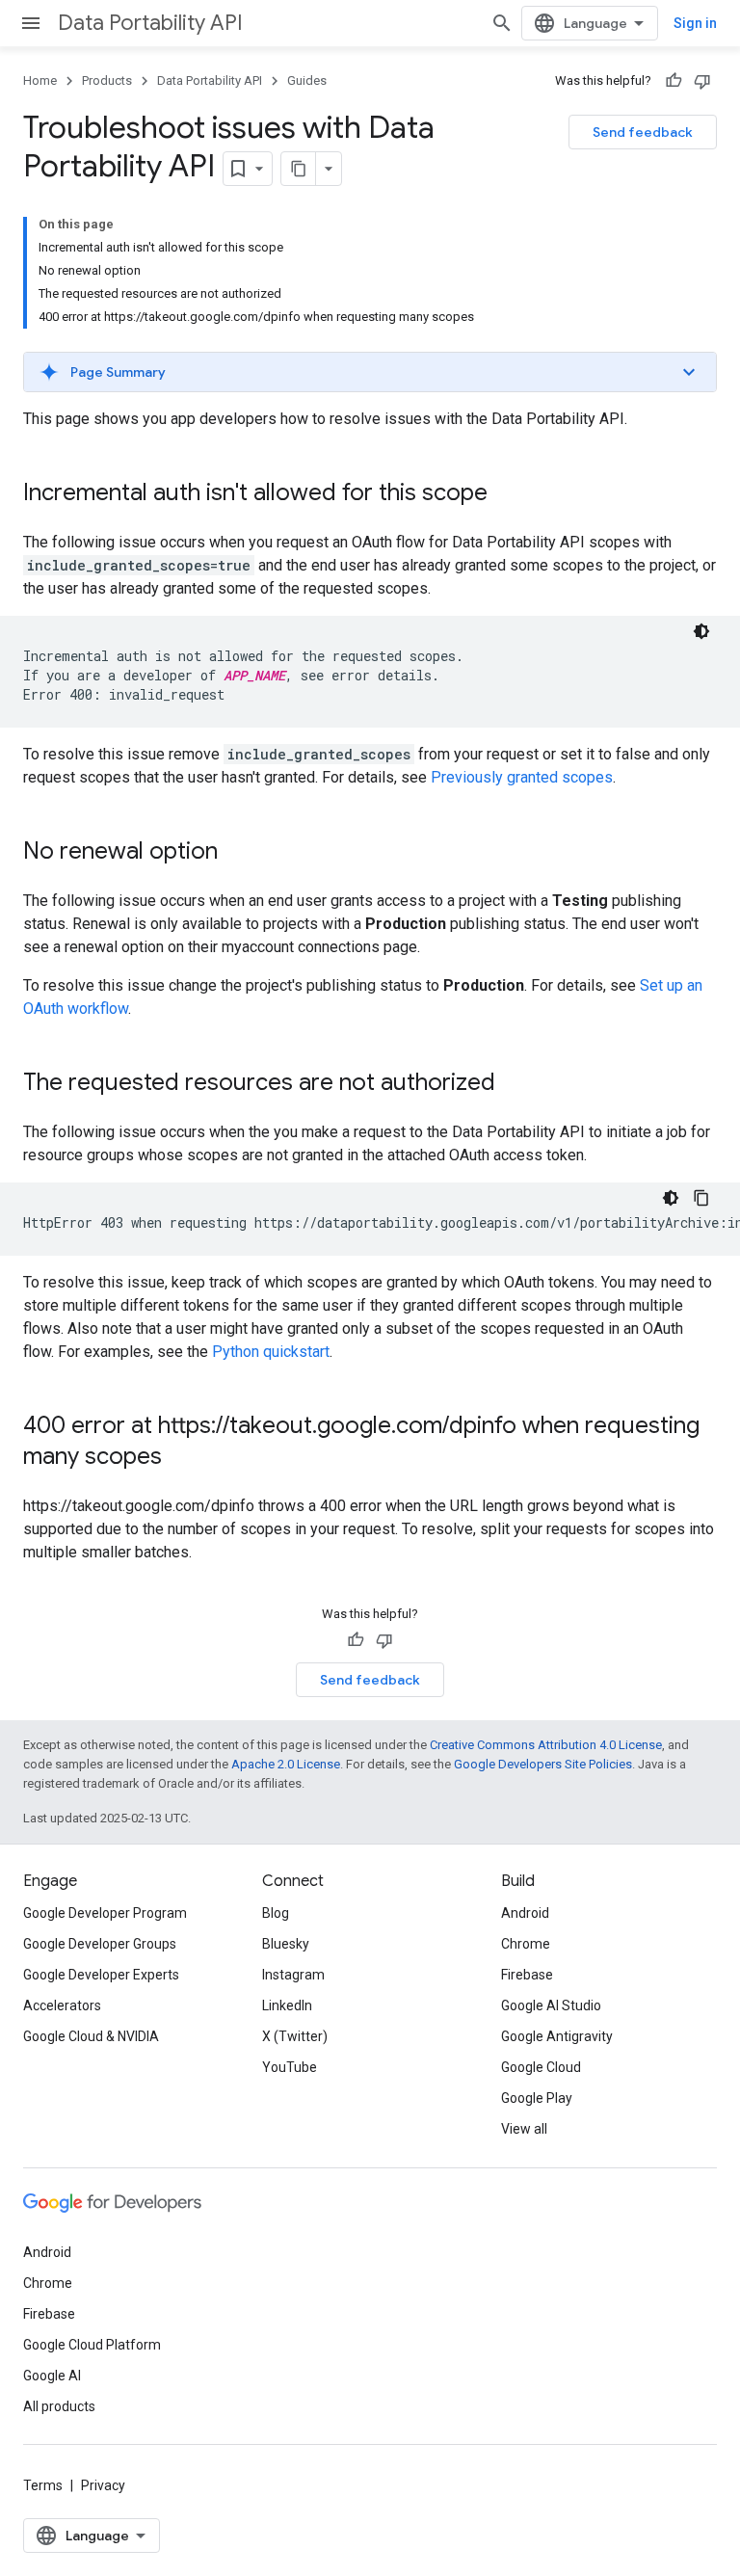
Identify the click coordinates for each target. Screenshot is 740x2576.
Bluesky (286, 1944)
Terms (43, 2485)
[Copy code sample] (701, 1198)
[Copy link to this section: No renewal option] (237, 853)
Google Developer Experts (101, 1975)
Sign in (695, 23)
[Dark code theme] (701, 631)
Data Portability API (150, 23)
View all (524, 2129)
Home (40, 80)
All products (59, 2406)
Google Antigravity (557, 2036)
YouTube (290, 2067)
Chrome (526, 1944)
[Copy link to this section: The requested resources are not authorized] (515, 1084)
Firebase (527, 1975)
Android (525, 1913)
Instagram (293, 1975)
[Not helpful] (702, 81)
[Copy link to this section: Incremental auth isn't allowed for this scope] (507, 494)
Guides (307, 80)
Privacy (103, 2485)
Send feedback (643, 132)
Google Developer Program (105, 1913)
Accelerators (62, 2005)
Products (107, 80)
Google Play (537, 2098)
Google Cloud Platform (92, 2345)
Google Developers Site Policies (543, 1764)
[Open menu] (31, 23)
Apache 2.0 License (286, 1764)
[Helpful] (674, 81)
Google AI (52, 2376)
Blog (276, 1913)
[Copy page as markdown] (299, 169)
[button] (370, 372)
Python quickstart (271, 1352)
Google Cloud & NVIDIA (91, 2036)
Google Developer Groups (100, 1944)
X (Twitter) (295, 2036)
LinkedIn (287, 2005)
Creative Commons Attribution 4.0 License (546, 1745)
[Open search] (502, 23)
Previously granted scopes (522, 777)
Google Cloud (541, 2067)
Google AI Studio (551, 2005)
